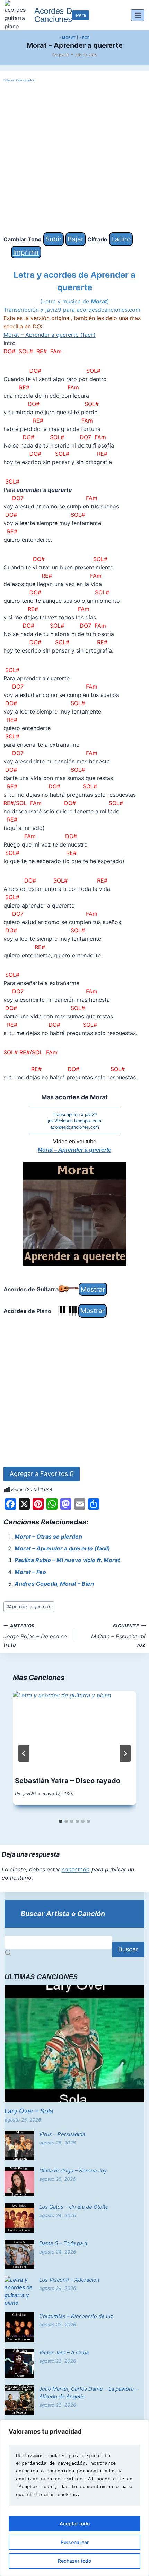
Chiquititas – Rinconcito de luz (76, 2316)
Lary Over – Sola (29, 2111)
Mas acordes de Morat (74, 1097)
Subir (54, 239)
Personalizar (75, 2542)
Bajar (76, 239)
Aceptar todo (75, 2524)
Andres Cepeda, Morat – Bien (54, 1584)
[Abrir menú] (138, 15)
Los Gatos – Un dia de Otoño (74, 2207)
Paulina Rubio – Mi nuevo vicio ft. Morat (67, 1560)
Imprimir (26, 252)
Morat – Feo (30, 1572)
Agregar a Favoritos (42, 1474)
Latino (121, 239)
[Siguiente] (125, 1753)
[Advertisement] (74, 158)
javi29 (64, 55)
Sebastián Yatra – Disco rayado (68, 1781)
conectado (76, 1869)
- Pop (85, 37)
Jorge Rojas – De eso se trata (35, 1636)
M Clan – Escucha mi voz (118, 1636)
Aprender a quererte (29, 1607)
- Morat (68, 37)
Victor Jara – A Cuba (64, 2352)
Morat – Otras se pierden (48, 1537)
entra (81, 15)
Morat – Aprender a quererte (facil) (50, 335)
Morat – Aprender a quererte (74, 1150)
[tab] (61, 1821)
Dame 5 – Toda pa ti (63, 2243)
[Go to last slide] (24, 1753)
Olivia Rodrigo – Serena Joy (73, 2171)
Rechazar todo (74, 2561)
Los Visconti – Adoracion (69, 2280)
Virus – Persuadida (62, 2134)
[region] (74, 2498)
